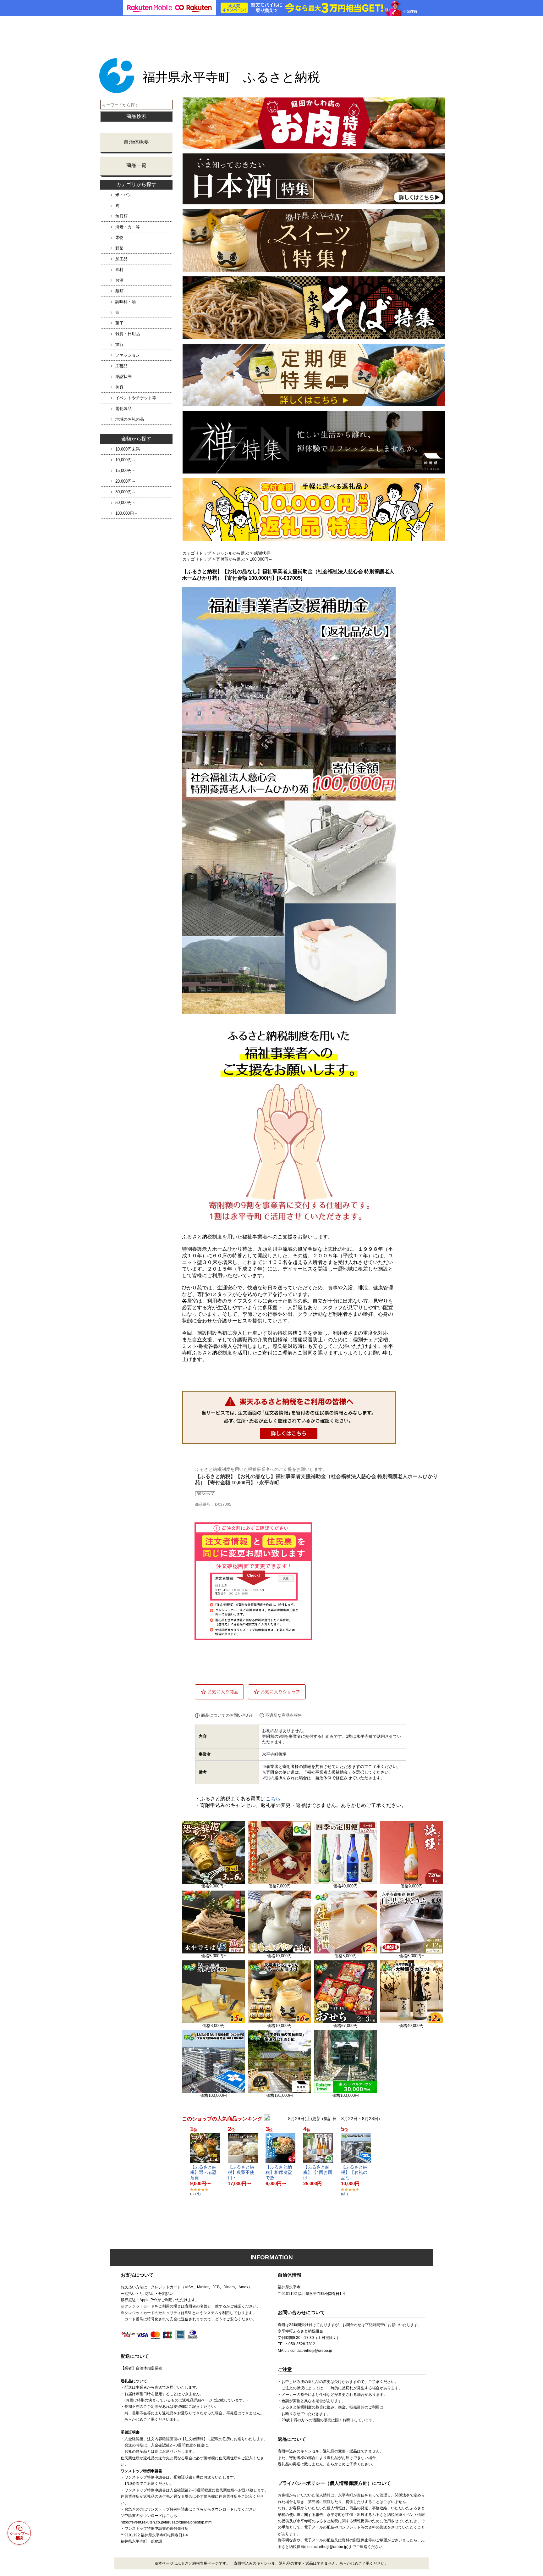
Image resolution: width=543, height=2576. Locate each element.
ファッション (128, 355)
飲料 (119, 270)
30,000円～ (126, 492)
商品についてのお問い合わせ (228, 1715)
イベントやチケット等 (136, 398)
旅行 (119, 344)
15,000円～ (126, 471)
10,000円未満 (128, 449)
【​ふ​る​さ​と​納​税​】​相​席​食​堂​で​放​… (279, 2172)
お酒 (119, 280)
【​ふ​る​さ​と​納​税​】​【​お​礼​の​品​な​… (354, 2172)
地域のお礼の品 (130, 419)
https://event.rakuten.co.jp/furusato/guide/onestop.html (167, 2522)
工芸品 (121, 366)
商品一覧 (136, 165)
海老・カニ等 (128, 227)
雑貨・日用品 (128, 334)
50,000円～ (126, 503)
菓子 (119, 323)
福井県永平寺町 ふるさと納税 (231, 77)
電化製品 (123, 409)
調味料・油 (126, 302)
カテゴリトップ (197, 553)
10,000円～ (126, 460)
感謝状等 (123, 377)
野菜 (119, 248)
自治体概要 (136, 142)
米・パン (123, 195)
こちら (273, 1799)
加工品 (121, 259)
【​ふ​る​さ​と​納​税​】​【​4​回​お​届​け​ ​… (318, 2172)
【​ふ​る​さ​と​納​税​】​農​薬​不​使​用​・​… (241, 2172)
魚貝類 (121, 216)
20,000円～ (126, 481)
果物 (119, 238)
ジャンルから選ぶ (233, 553)
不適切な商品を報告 (284, 1715)
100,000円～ (127, 513)
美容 (119, 387)
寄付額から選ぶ (230, 559)
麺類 (119, 291)
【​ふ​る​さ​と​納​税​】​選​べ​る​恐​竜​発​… (203, 2172)
